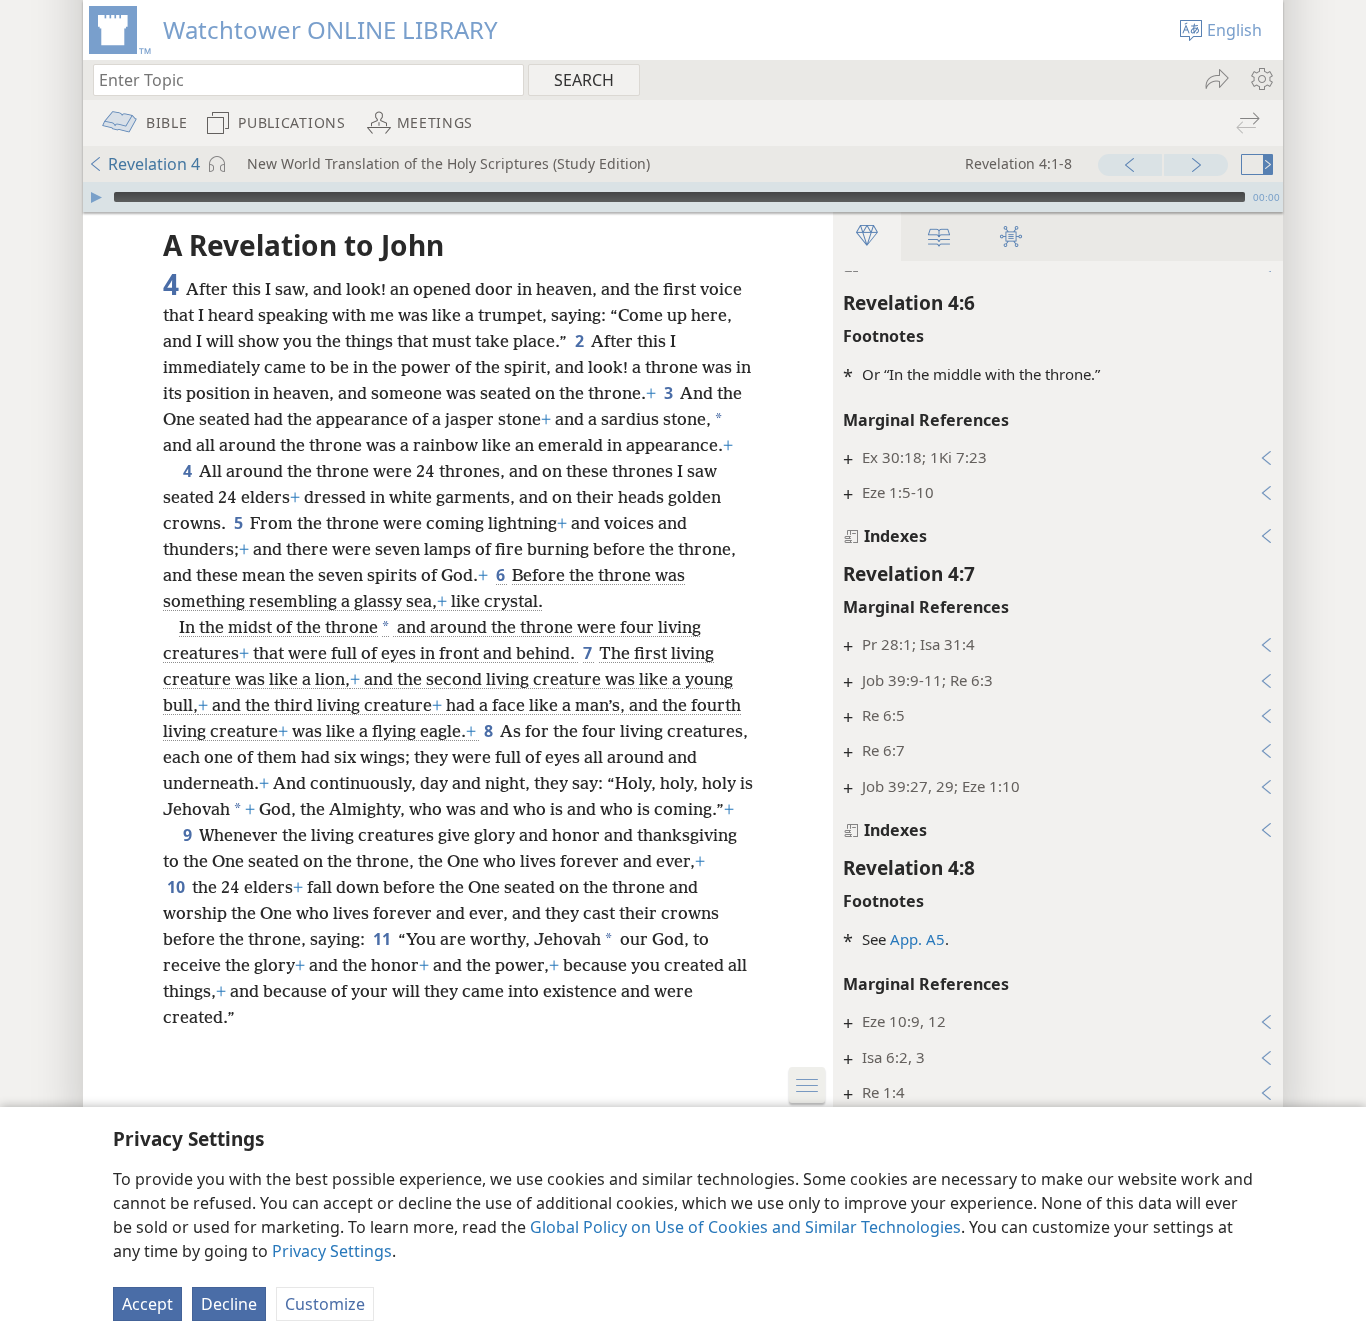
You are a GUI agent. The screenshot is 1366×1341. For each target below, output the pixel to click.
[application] (683, 197)
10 (177, 887)
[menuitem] (1260, 79)
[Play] (96, 197)
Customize (325, 1304)
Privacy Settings (332, 1251)
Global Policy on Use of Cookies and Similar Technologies (745, 1227)
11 (383, 939)
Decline (229, 1304)
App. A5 (917, 939)
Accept (147, 1304)
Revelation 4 (154, 164)
